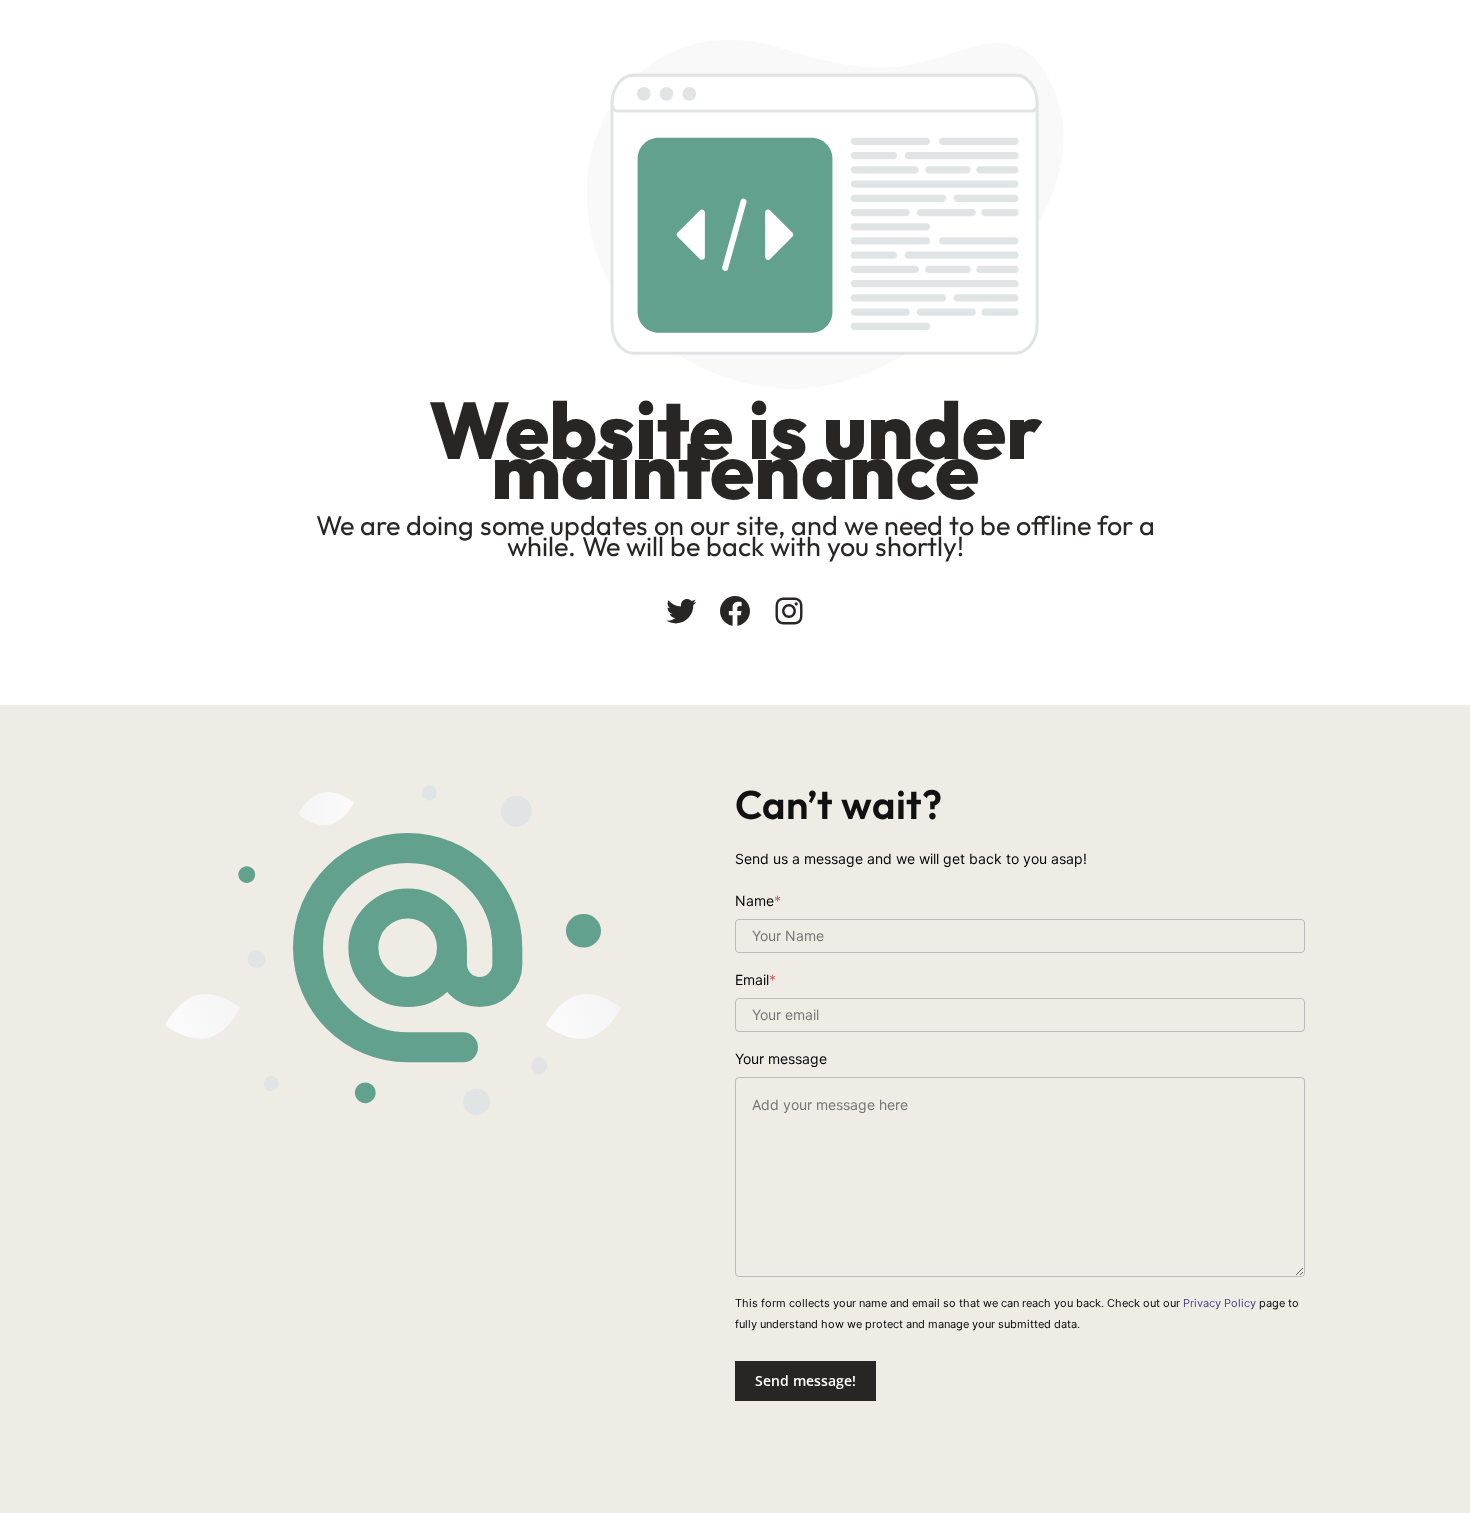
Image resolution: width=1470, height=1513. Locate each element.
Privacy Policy (1219, 1303)
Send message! (805, 1380)
